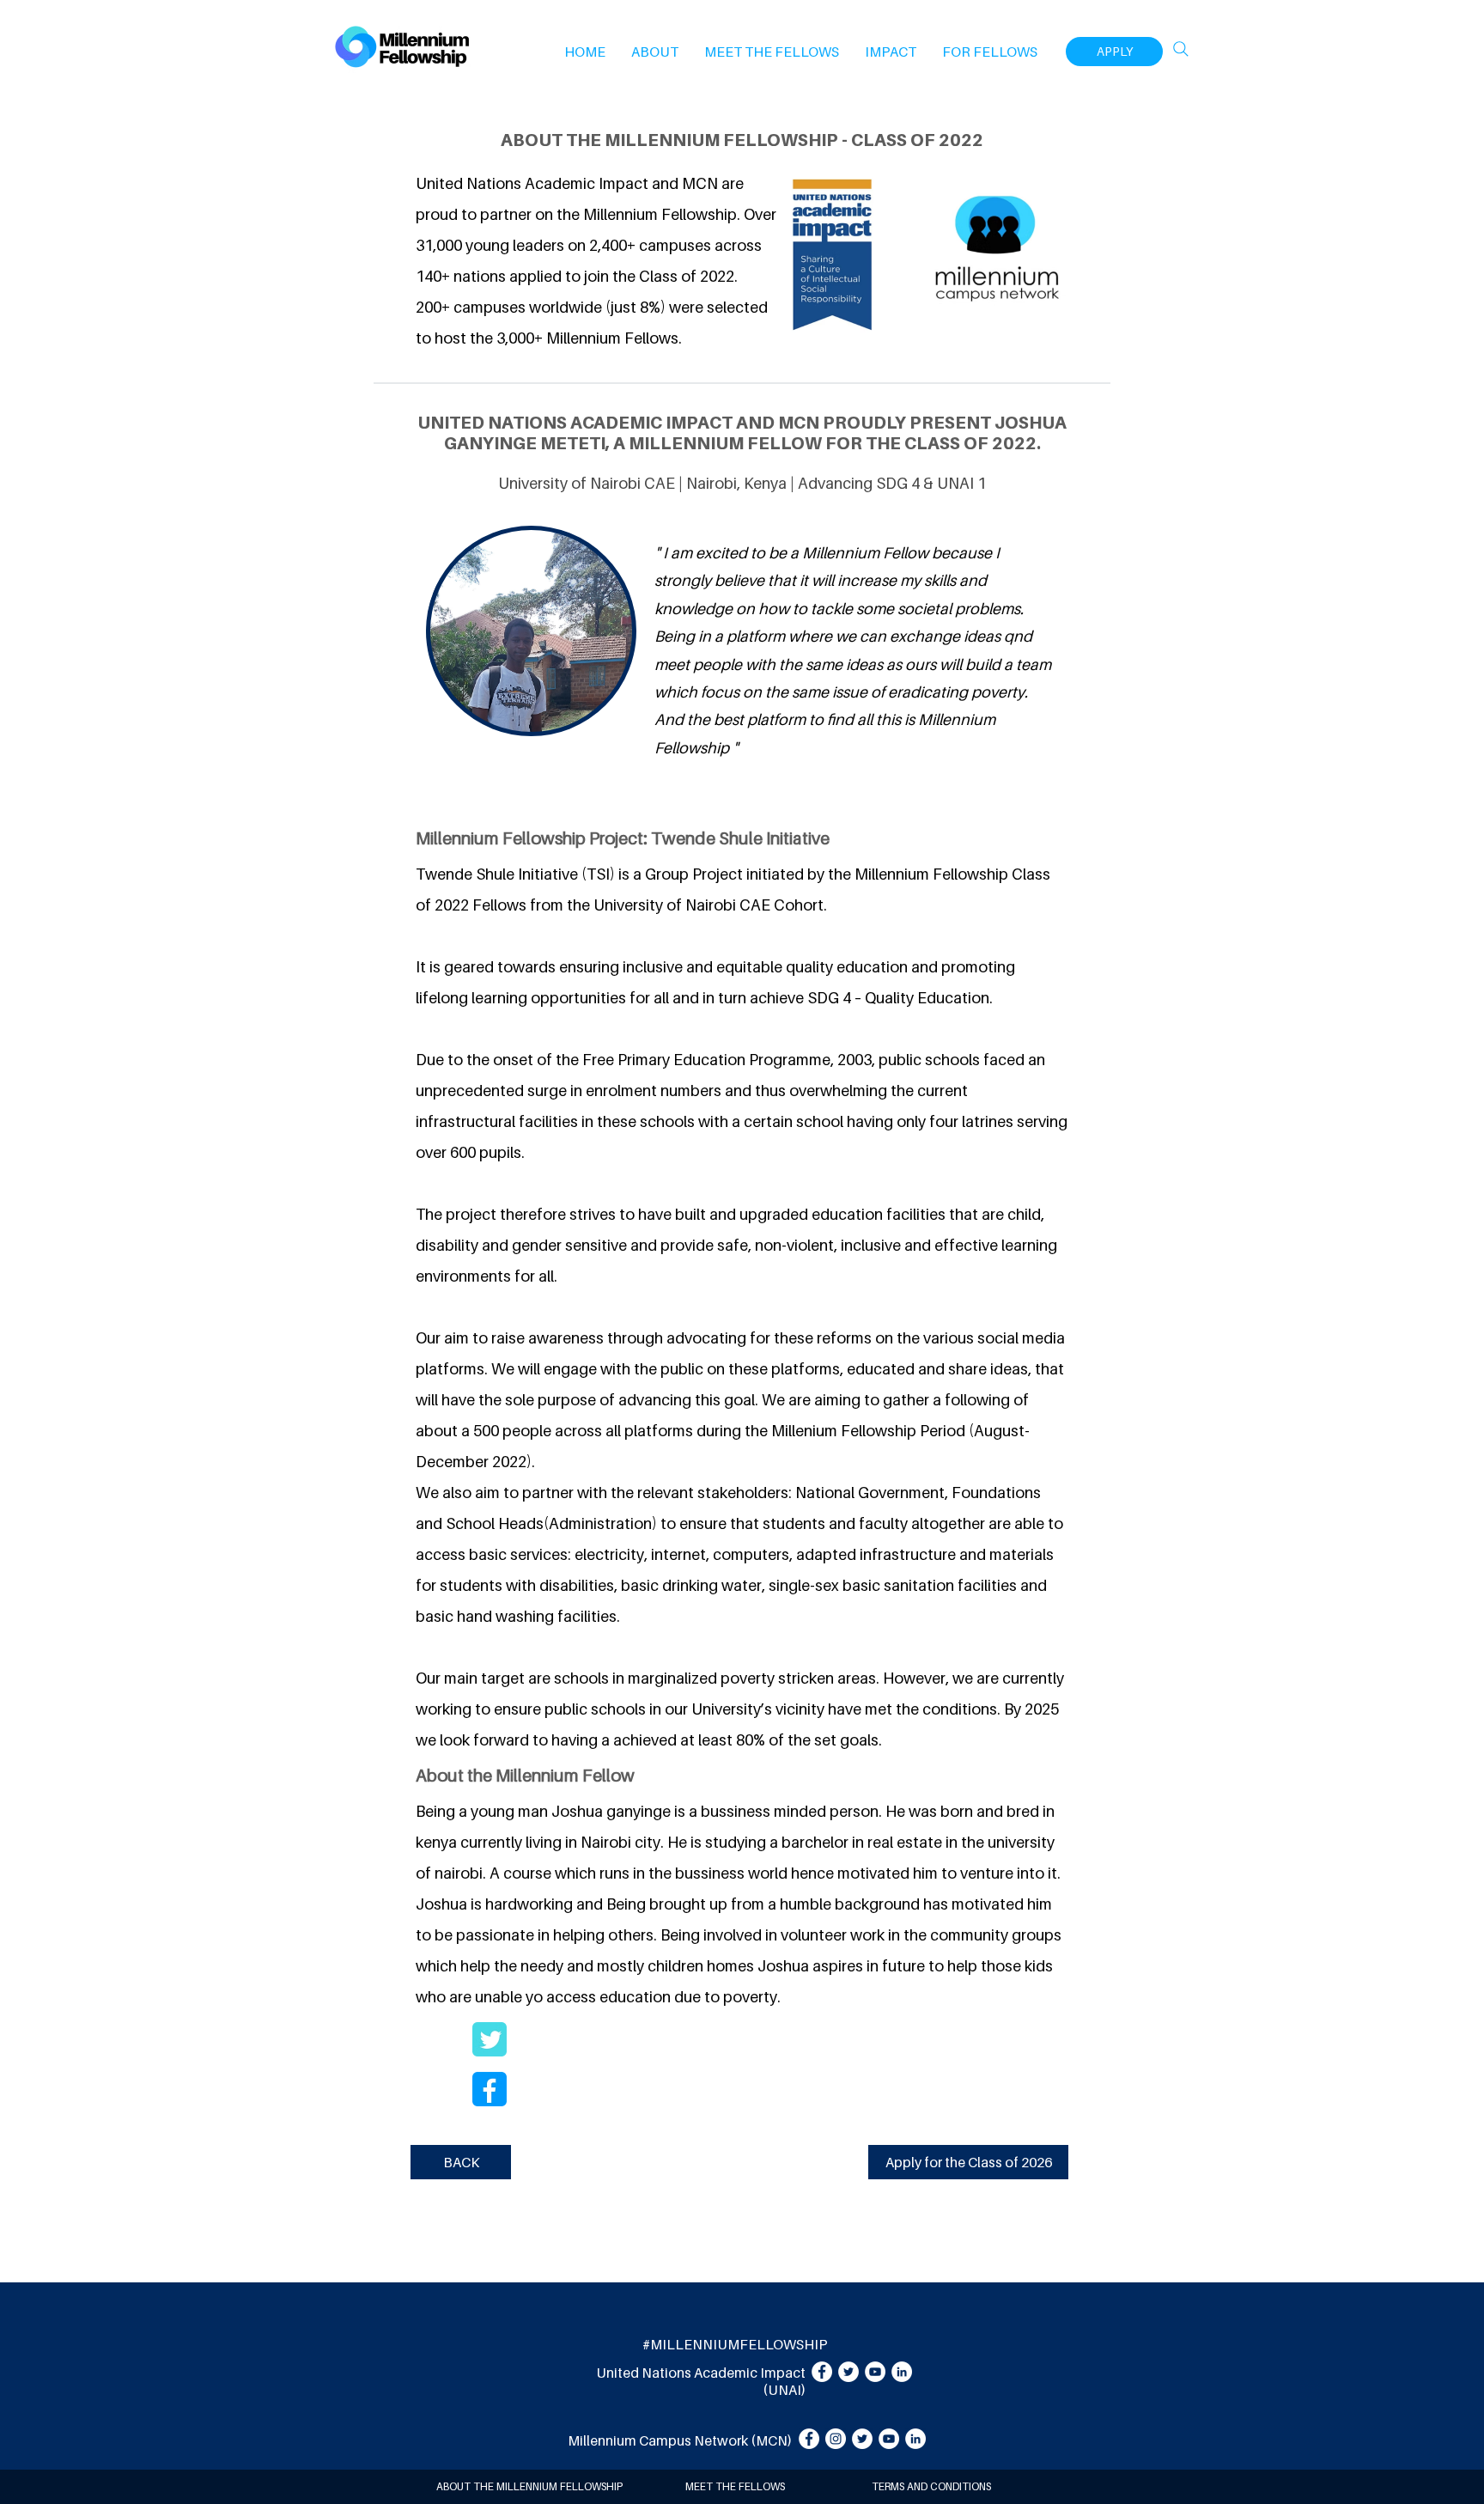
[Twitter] (848, 2372)
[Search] (1181, 49)
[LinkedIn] (902, 2372)
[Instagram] (836, 2439)
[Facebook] (822, 2372)
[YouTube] (875, 2372)
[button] (655, 52)
